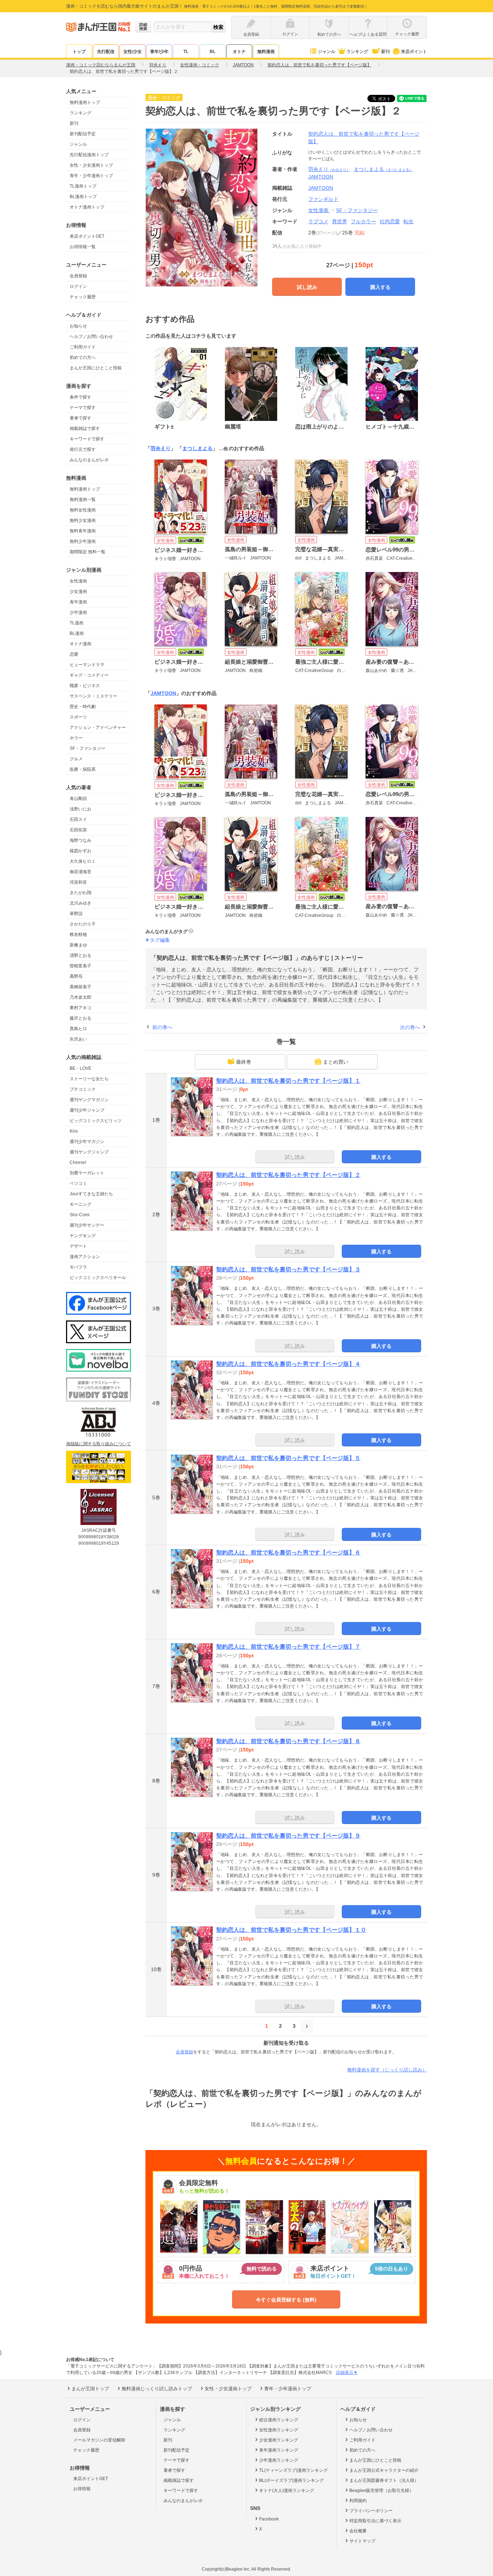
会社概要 (358, 2531)
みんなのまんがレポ (89, 460)
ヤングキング (83, 1236)
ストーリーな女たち (89, 1079)
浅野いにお (80, 809)
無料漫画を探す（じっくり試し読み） (387, 2070)
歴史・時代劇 (83, 707)
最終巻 (244, 1062)
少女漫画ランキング (279, 2440)
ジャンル (327, 52)
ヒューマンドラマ (87, 665)
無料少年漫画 (83, 541)
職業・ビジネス (85, 686)
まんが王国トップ (90, 2389)
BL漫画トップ (83, 197)
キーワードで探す (87, 439)
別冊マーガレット (87, 1173)
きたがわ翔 (80, 893)
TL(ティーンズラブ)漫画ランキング (293, 2470)
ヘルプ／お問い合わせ (91, 337)
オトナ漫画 (80, 644)
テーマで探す (83, 408)
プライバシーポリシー (371, 2511)
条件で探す (80, 397)
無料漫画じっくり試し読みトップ (157, 2389)
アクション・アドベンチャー (98, 727)
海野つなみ (80, 840)
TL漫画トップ (83, 186)
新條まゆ (78, 945)
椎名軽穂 (78, 935)
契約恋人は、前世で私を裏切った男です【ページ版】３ (288, 1269)
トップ (79, 52)
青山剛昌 (78, 799)
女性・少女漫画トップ (91, 165)
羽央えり (329, 169)
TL (186, 52)
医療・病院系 (83, 769)
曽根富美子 (80, 966)
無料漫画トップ (85, 102)
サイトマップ (362, 2541)
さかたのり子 (83, 924)
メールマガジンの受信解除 (99, 2440)
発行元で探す (83, 449)
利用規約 (358, 2501)
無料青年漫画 (83, 531)
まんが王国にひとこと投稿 (96, 368)
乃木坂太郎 (80, 997)
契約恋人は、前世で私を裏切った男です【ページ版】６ (288, 1553)
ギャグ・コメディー (89, 675)
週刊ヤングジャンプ (89, 1152)
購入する (380, 287)
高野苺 (76, 976)
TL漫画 (77, 623)
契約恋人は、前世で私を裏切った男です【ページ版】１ (288, 1081)
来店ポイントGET (87, 236)
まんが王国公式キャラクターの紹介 (384, 2470)
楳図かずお (80, 851)
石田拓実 (78, 830)
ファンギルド (323, 199)
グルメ (76, 759)
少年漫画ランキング (279, 2460)
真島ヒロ (78, 1029)
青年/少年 (159, 52)
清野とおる (80, 955)
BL (213, 52)
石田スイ (78, 819)
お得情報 (82, 2489)
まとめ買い (336, 1062)
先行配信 (106, 52)
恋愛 (74, 654)
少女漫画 (78, 592)
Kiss (74, 1131)
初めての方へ (83, 357)
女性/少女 (133, 52)
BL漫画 (77, 633)
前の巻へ (162, 1027)
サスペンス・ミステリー (93, 696)
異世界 (340, 221)
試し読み (307, 287)
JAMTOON (321, 177)
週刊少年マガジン (87, 1142)
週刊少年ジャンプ (87, 1110)
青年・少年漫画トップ (91, 176)
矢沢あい (78, 1039)
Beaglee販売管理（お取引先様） (381, 2491)
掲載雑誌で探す (85, 428)
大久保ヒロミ (83, 861)
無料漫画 (266, 52)
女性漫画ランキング (279, 2430)
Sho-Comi (80, 1215)
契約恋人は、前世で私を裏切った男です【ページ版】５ (288, 1458)
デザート (78, 1246)
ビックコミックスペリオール (98, 1278)
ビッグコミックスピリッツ (96, 1121)
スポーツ (78, 717)
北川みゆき (80, 903)
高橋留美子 (80, 987)
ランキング (357, 52)
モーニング (80, 1204)
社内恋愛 (390, 221)
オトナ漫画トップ (87, 207)
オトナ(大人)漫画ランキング (287, 2491)
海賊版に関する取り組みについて (99, 1444)
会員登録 (78, 276)
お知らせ (78, 326)
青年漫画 (78, 602)
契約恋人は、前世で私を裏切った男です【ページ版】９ (288, 1836)
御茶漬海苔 (80, 872)
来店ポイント (414, 52)
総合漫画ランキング (279, 2420)
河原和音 (78, 882)
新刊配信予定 (83, 134)
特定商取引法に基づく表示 (375, 2521)
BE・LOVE (80, 1068)
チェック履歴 (83, 297)
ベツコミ (78, 1183)
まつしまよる (383, 169)
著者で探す (80, 418)
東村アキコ (80, 1008)
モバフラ (78, 1267)
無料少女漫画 (83, 520)
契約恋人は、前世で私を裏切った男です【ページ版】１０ (291, 1930)
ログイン (78, 286)
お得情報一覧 (83, 247)
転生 (409, 221)
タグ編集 (160, 940)
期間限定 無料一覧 (88, 552)
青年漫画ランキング (279, 2450)
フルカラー (363, 221)
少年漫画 (78, 612)
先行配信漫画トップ (89, 155)
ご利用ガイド (83, 347)
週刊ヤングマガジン (89, 1100)
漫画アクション (85, 1257)
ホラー (76, 738)
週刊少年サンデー (87, 1225)
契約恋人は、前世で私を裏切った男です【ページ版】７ (288, 1647)
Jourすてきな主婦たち (91, 1194)
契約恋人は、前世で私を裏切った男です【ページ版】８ (288, 1741)
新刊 (385, 52)
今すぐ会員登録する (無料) (286, 2300)
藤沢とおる (80, 1018)
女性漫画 (78, 581)
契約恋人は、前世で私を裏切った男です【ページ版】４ (288, 1364)
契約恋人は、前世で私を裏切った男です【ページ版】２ (288, 1175)
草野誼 (76, 914)
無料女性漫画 (83, 510)
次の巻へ (410, 1027)
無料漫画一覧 (83, 500)
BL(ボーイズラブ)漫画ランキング (291, 2480)
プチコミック (83, 1089)
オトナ (239, 52)
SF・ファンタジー (88, 748)
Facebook (269, 2519)
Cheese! (78, 1162)
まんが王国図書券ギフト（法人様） (384, 2480)
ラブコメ (318, 221)
